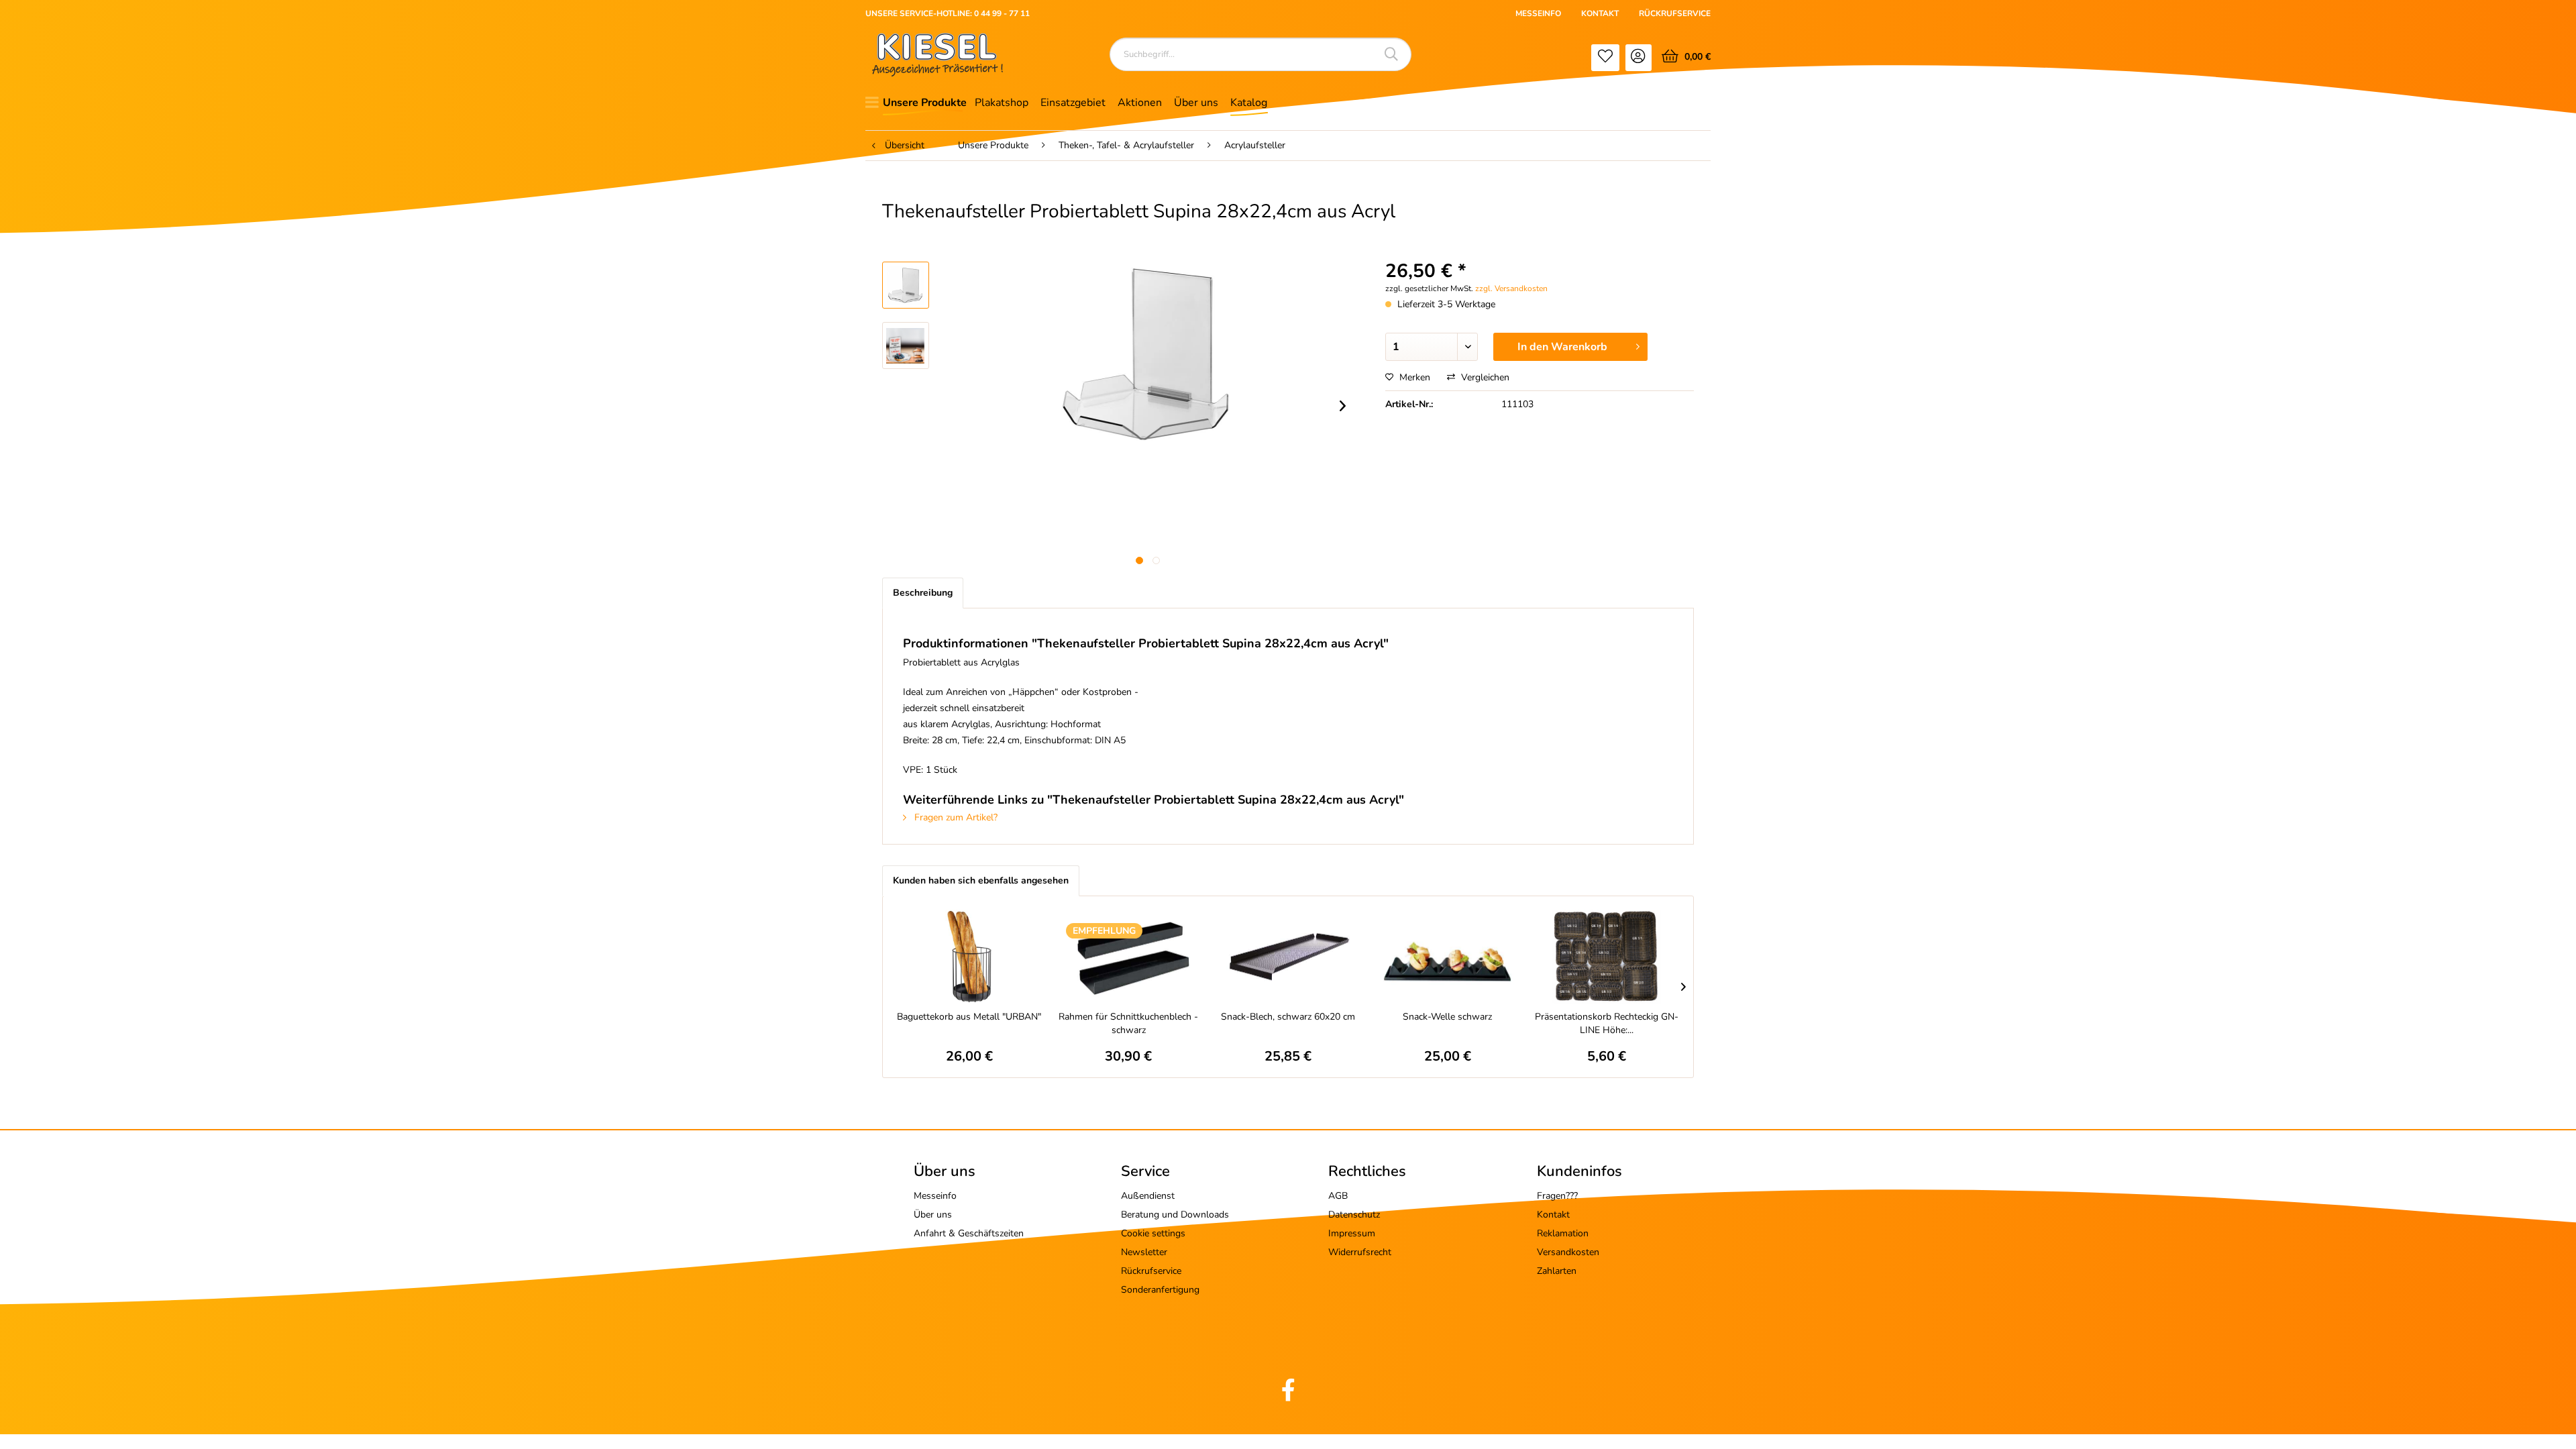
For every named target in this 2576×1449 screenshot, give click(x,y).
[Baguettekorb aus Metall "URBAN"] (969, 957)
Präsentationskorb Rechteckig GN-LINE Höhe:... (1607, 1023)
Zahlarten (1557, 1271)
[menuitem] (1605, 58)
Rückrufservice (1151, 1271)
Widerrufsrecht (1360, 1252)
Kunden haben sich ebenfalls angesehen (981, 880)
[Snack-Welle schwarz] (1448, 957)
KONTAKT (1600, 13)
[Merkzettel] (1605, 58)
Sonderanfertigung (1160, 1290)
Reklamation (1563, 1233)
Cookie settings (1153, 1233)
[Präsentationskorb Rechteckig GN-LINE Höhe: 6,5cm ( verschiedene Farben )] (1607, 957)
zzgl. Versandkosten (1511, 288)
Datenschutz (1354, 1215)
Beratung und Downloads (1175, 1215)
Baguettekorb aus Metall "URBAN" (969, 1017)
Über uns (933, 1215)
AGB (1338, 1196)
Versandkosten (1568, 1252)
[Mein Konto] (1639, 58)
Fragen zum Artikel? (955, 817)
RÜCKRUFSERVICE (1675, 13)
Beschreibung (923, 593)
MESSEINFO (1538, 13)
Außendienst (1148, 1196)
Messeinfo (935, 1196)
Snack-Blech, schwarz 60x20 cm (1288, 1017)
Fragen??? (1557, 1196)
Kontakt (1553, 1215)
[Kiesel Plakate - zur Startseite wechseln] (937, 55)
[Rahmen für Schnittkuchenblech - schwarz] (1129, 957)
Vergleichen (1484, 377)
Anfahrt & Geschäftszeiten (969, 1233)
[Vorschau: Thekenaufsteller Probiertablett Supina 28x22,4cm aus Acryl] (906, 285)
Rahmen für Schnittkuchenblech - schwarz (1128, 1023)
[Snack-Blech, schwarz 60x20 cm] (1288, 957)
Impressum (1352, 1233)
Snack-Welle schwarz (1447, 1017)
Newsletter (1144, 1252)
